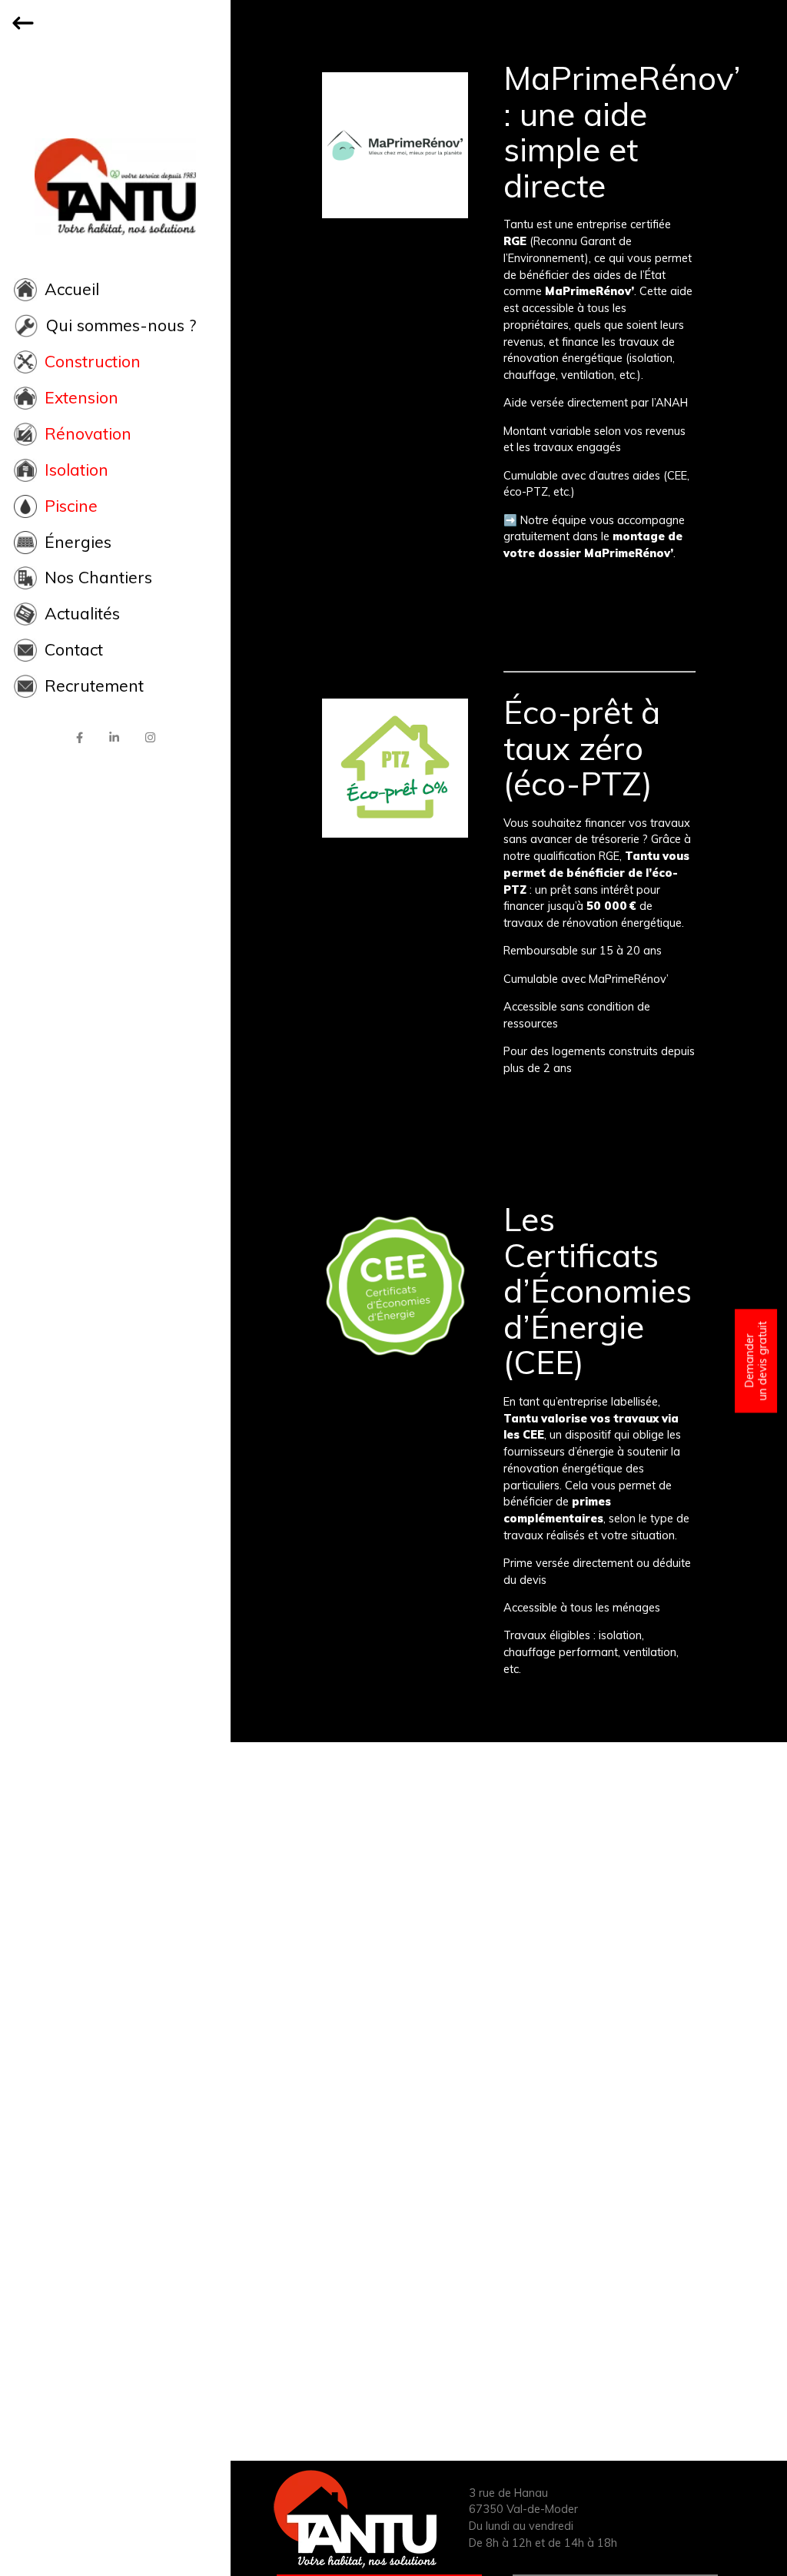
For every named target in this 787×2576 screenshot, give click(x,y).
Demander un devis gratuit (755, 1361)
